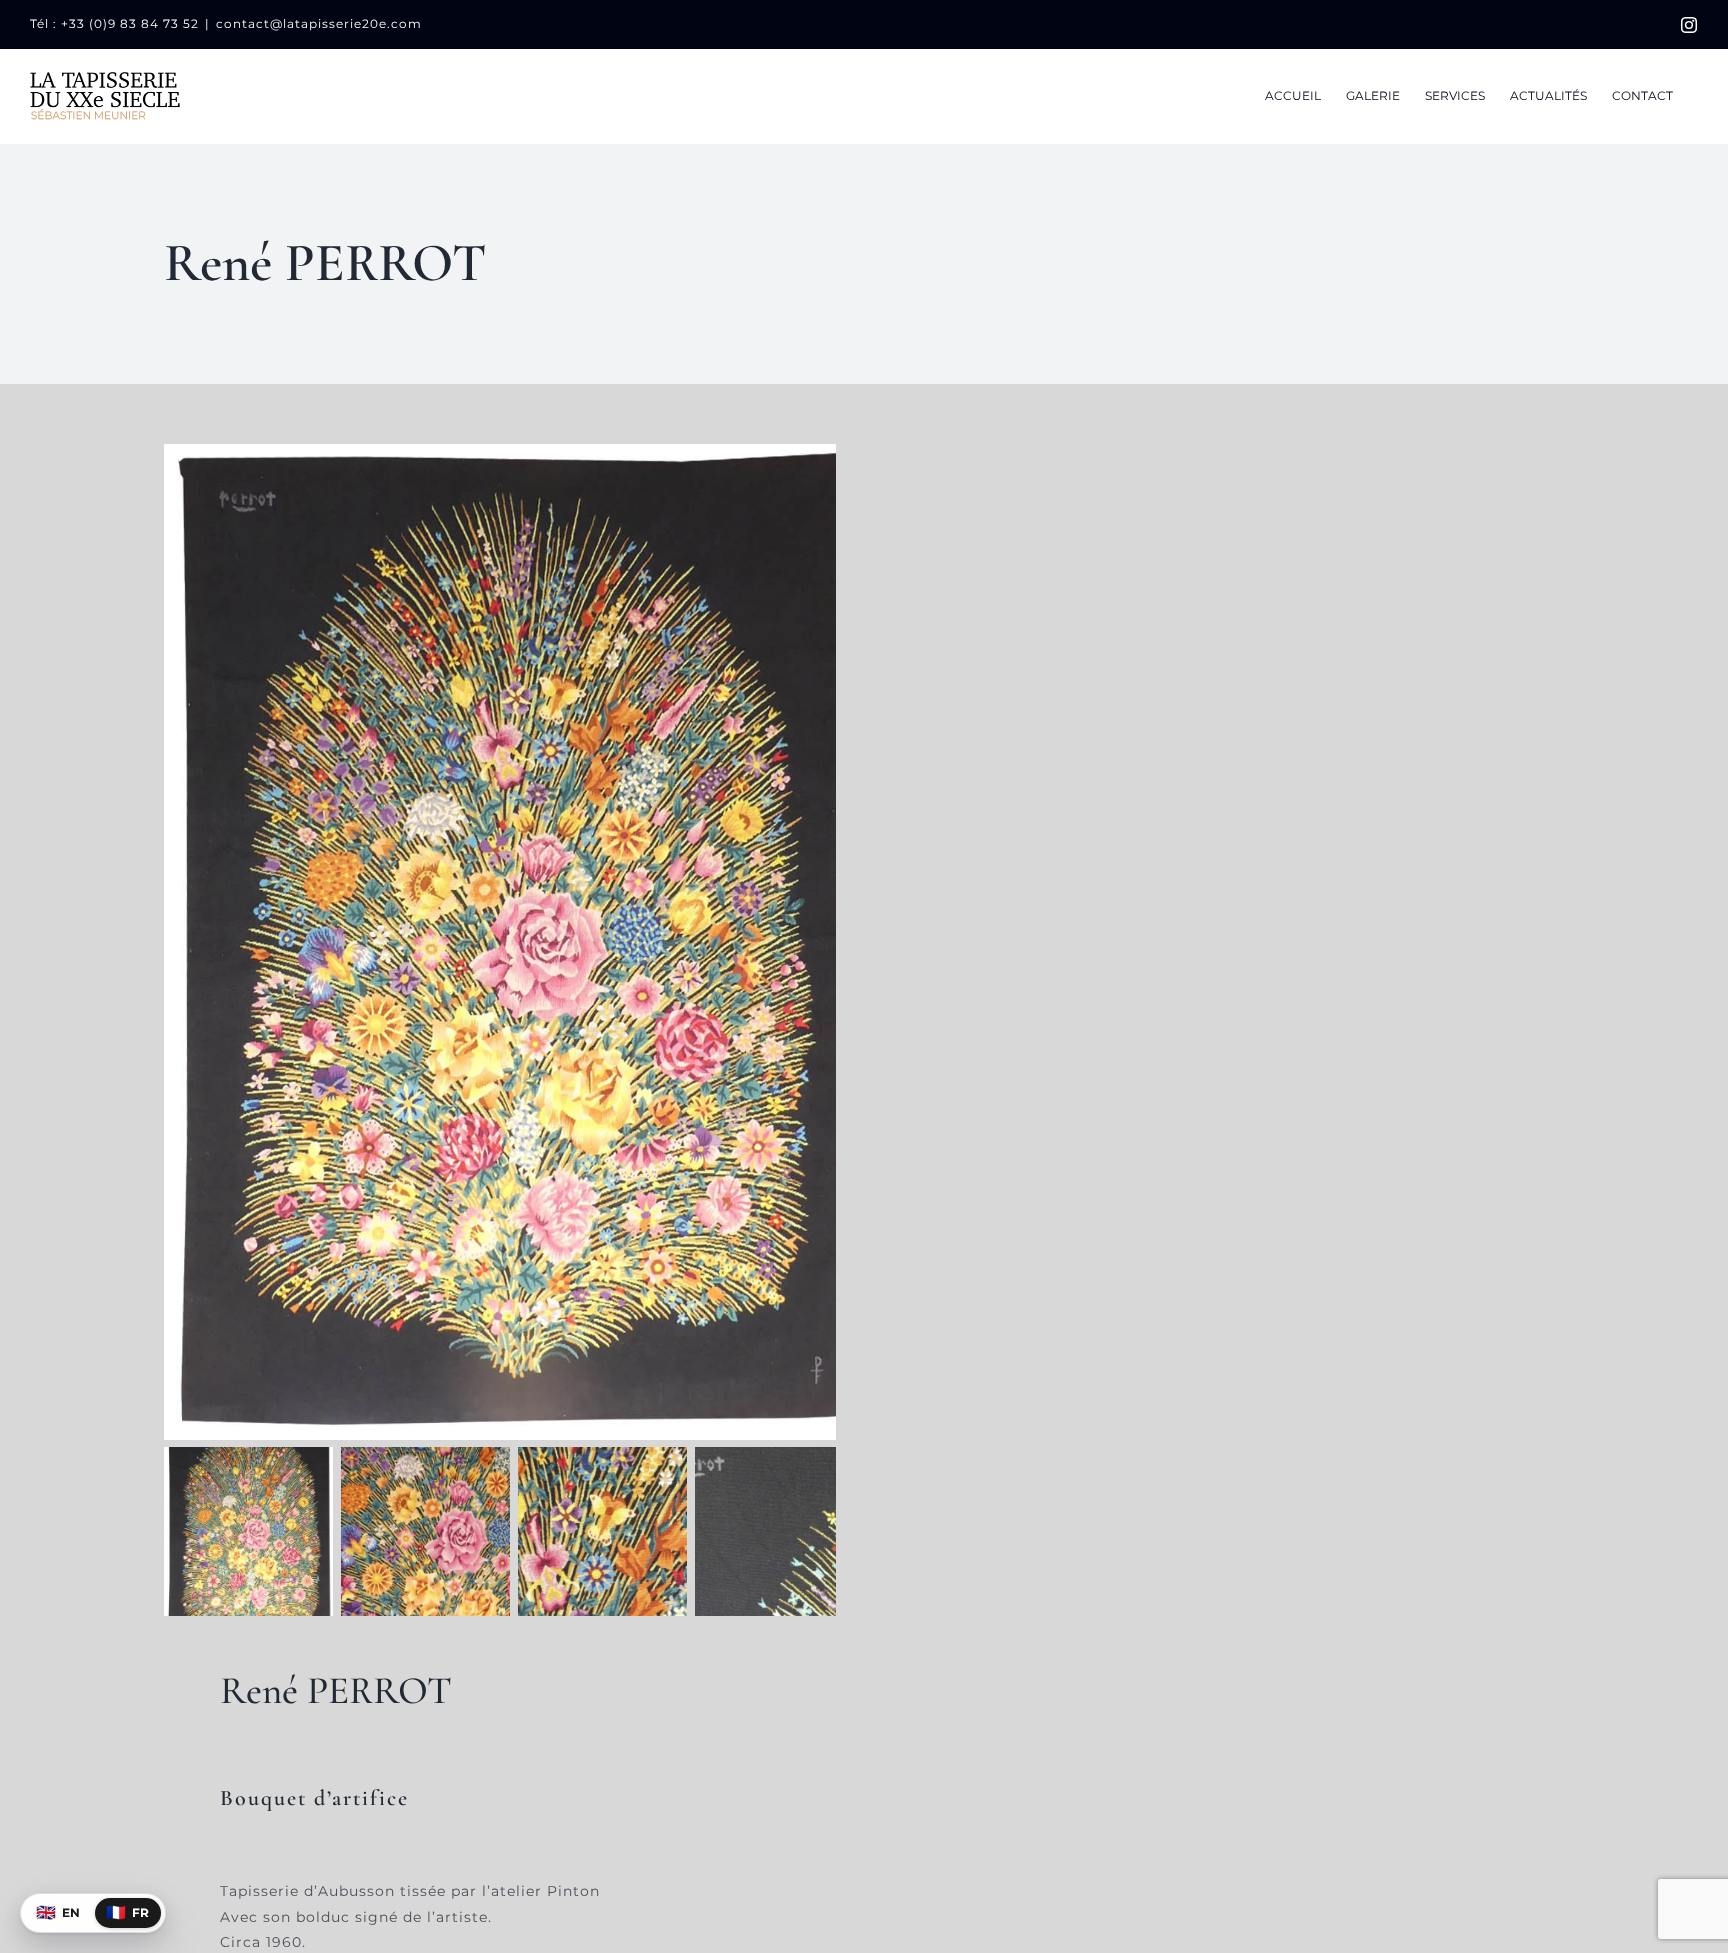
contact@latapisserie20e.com (319, 23)
